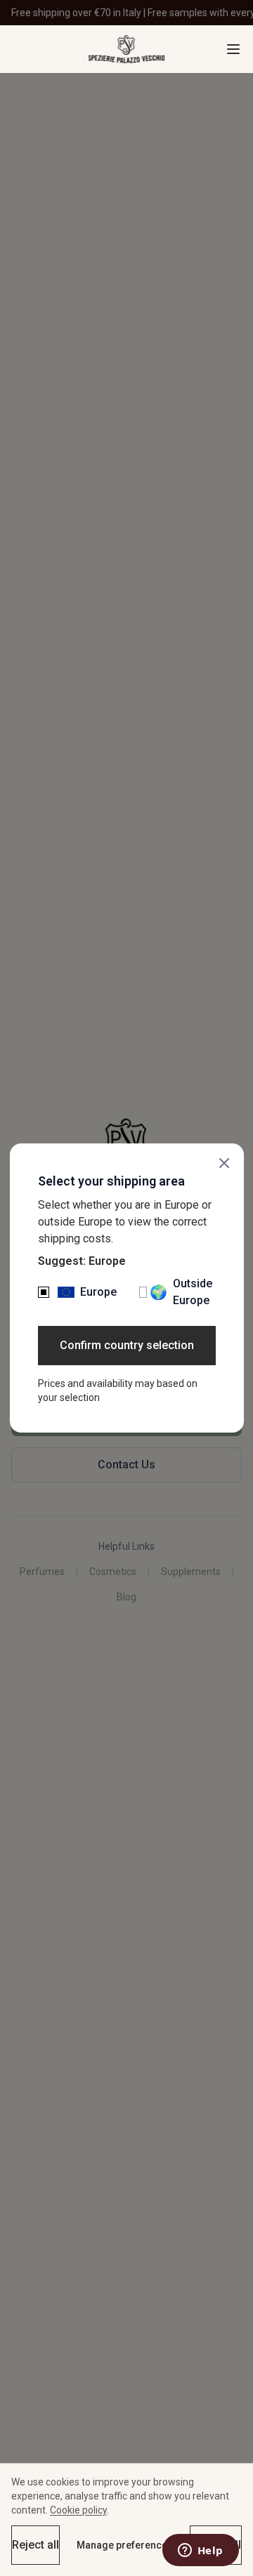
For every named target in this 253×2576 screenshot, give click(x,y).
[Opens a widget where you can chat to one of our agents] (200, 2551)
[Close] (224, 1163)
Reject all (35, 2545)
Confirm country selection (127, 1345)
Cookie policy (78, 2510)
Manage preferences (125, 2545)
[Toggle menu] (233, 49)
